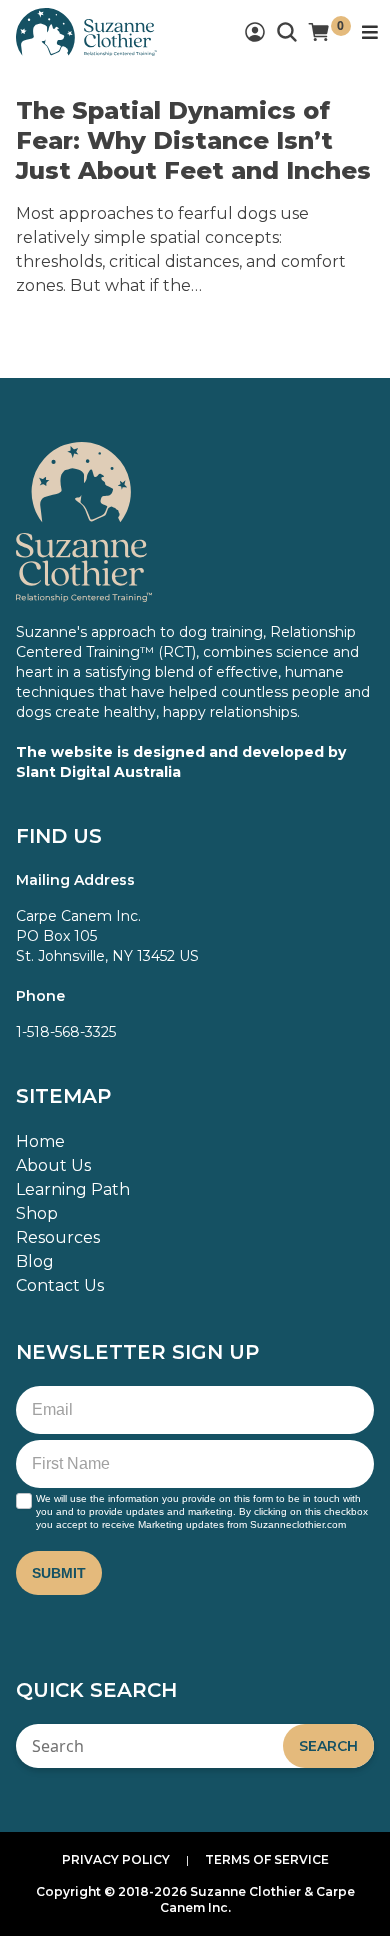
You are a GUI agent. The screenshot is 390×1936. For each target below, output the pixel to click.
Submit (59, 1573)
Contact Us (60, 1285)
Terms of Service (267, 1859)
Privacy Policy (116, 1859)
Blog (35, 1261)
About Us (53, 1165)
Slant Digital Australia (98, 772)
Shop (37, 1213)
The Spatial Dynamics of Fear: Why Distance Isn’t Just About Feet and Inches (193, 140)
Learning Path (73, 1189)
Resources (58, 1237)
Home (40, 1141)
